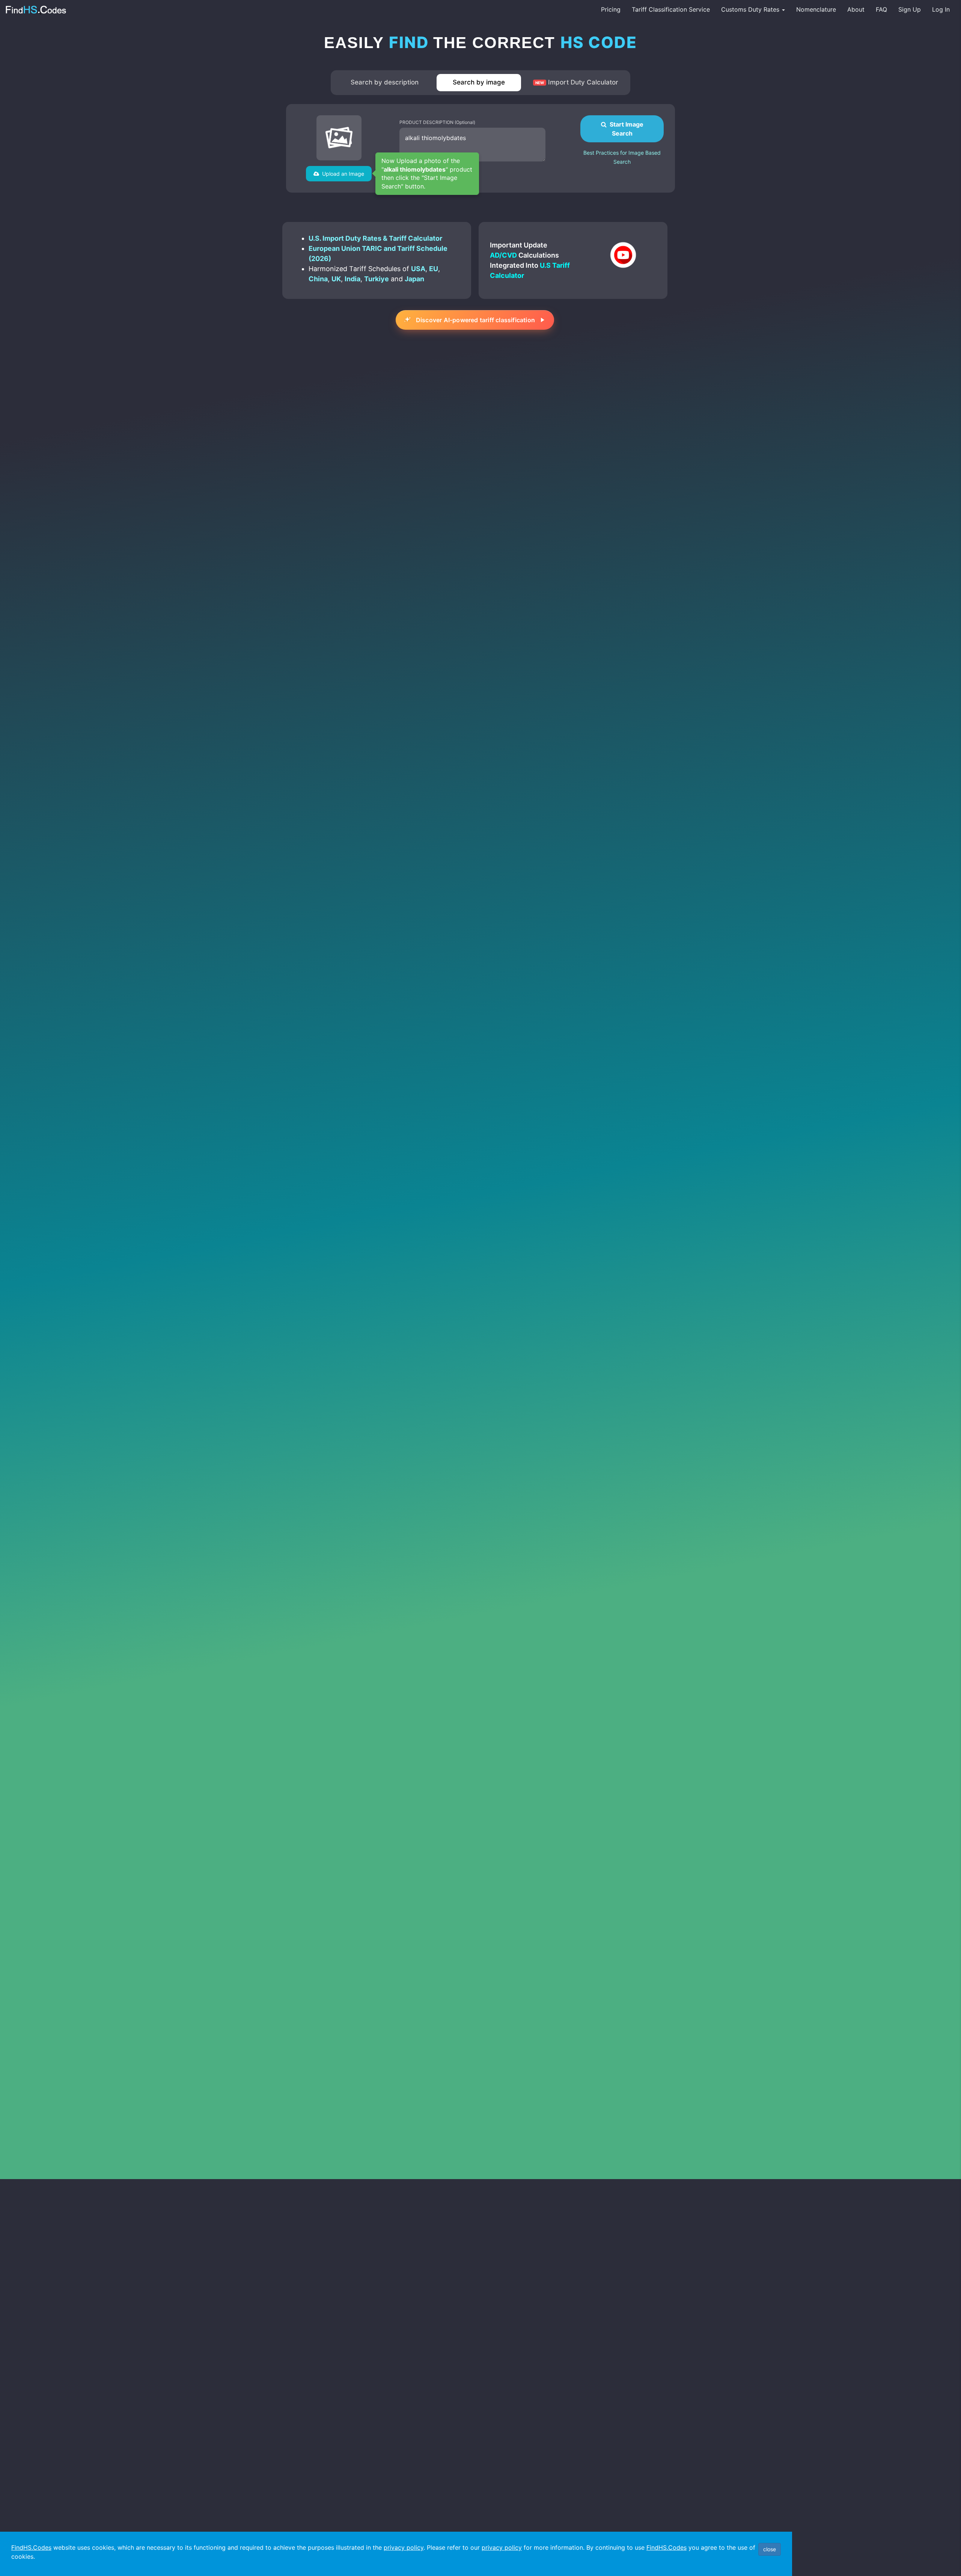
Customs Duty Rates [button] (751, 9)
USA (418, 269)
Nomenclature (816, 9)
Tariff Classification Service (671, 9)
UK (336, 279)
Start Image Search (625, 129)
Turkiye (377, 279)
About (856, 9)
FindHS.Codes (31, 2547)
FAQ (881, 9)
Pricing (611, 9)
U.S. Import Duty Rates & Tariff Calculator (375, 238)
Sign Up (910, 9)
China (318, 279)
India (352, 279)
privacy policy (404, 2547)
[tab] (385, 83)
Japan (414, 279)
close (770, 2549)
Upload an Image (342, 174)
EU (434, 269)
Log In (941, 9)
